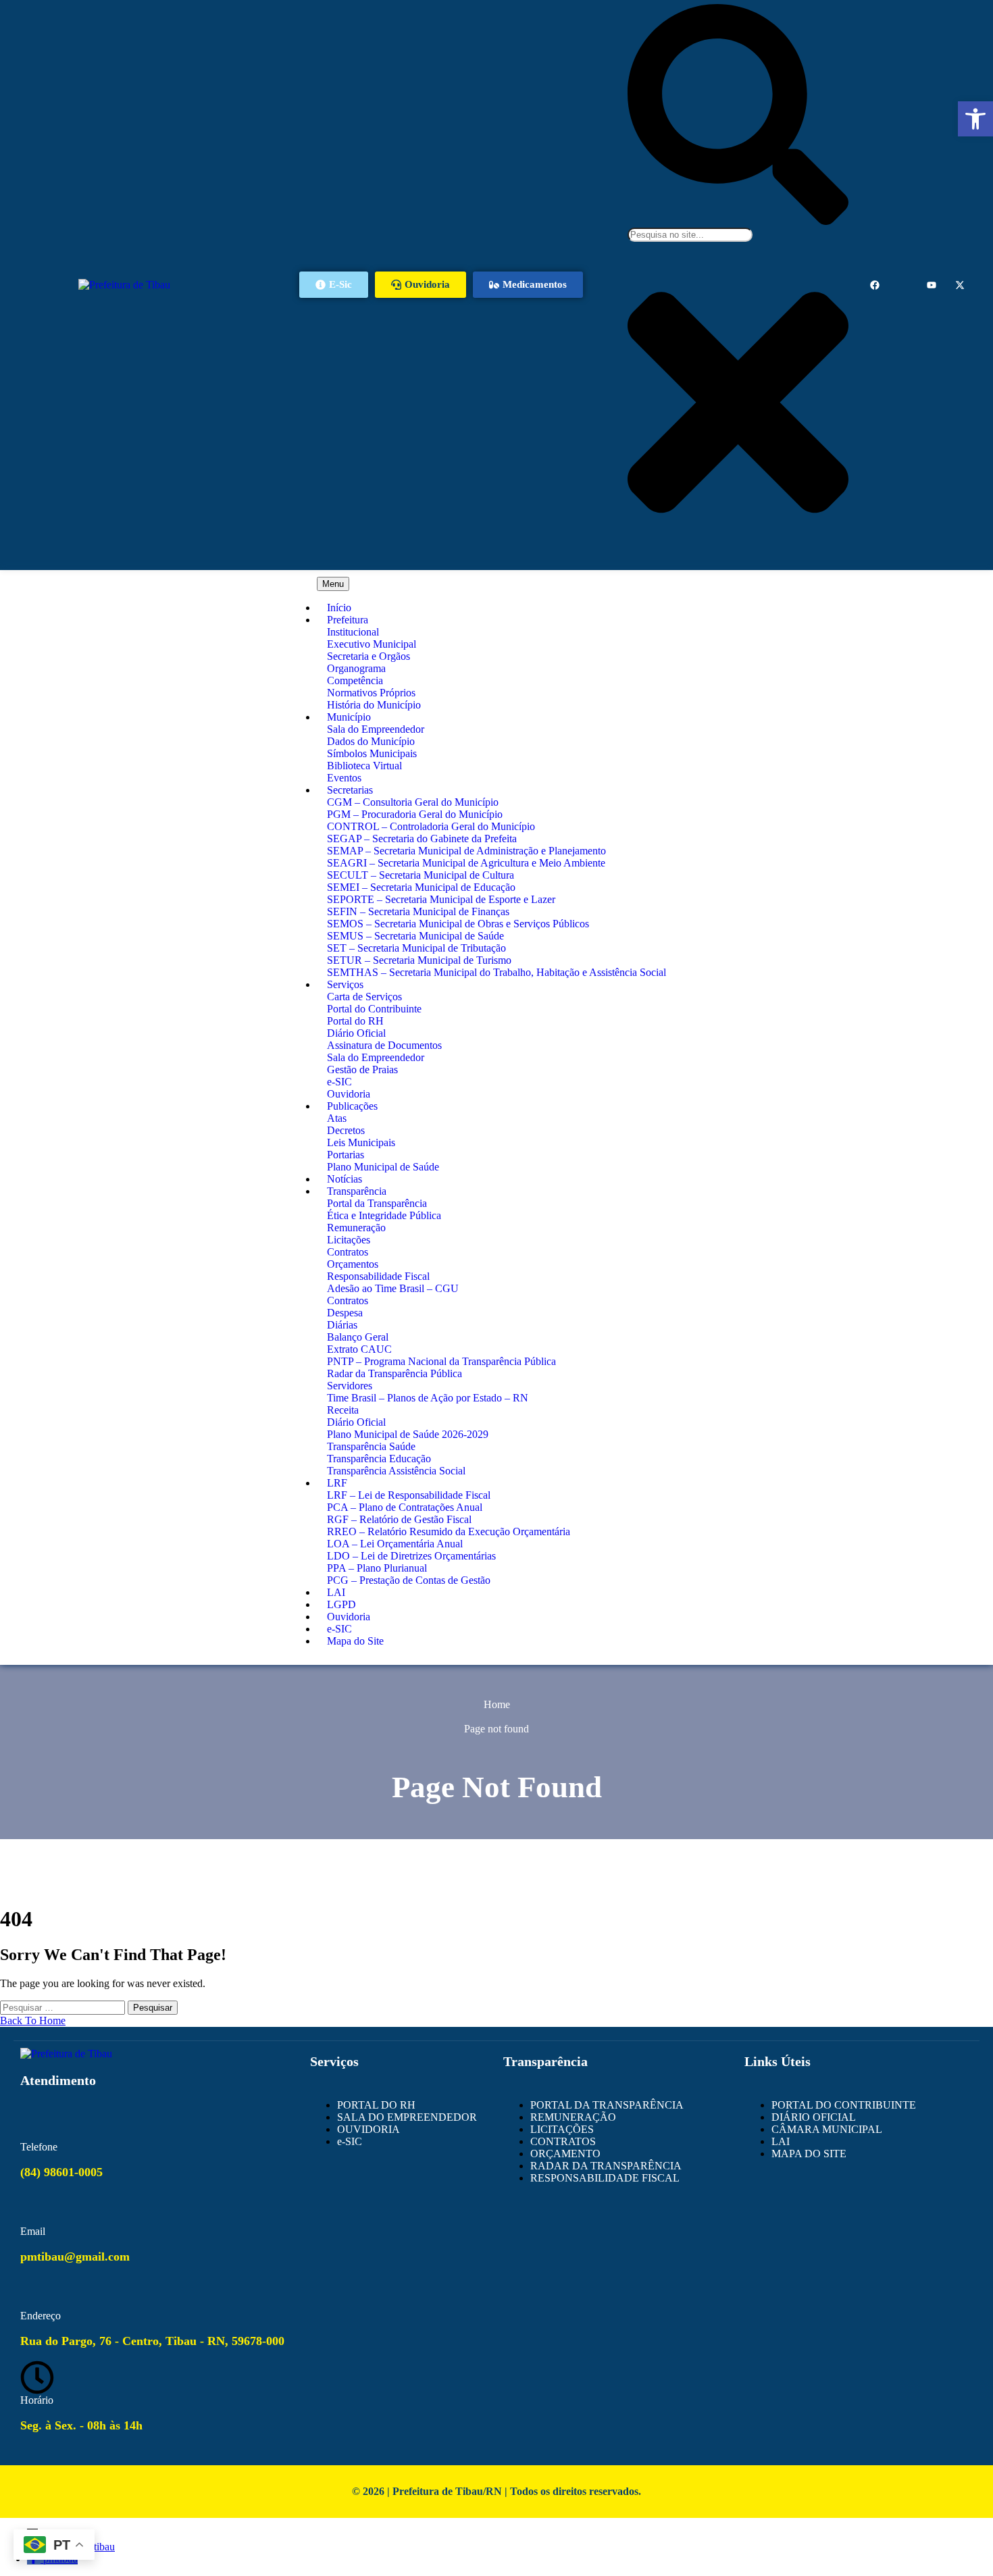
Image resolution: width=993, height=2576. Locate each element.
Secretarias (350, 790)
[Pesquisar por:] (64, 2007)
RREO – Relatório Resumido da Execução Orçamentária (449, 1531)
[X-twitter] (960, 285)
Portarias (346, 1155)
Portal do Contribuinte (374, 1009)
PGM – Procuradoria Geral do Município (415, 814)
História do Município (374, 705)
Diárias (342, 1325)
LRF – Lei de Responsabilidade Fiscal (409, 1495)
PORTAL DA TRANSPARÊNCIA (607, 2105)
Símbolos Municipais (372, 753)
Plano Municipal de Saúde (383, 1167)
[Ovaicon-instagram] (903, 285)
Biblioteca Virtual (364, 766)
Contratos (348, 1252)
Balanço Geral (358, 1337)
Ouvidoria (349, 1094)
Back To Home (33, 2020)
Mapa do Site (355, 1641)
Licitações (349, 1240)
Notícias (345, 1179)
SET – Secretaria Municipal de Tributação (416, 948)
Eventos (344, 778)
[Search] (738, 221)
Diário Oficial (356, 1033)
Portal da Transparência (377, 1203)
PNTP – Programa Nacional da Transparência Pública (441, 1361)
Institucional (353, 632)
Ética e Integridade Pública (384, 1215)
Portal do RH (355, 1021)
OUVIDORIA (368, 2129)
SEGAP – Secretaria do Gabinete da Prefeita (422, 839)
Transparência (357, 1191)
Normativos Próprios (371, 693)
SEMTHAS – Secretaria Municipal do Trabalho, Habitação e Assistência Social (496, 972)
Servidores (350, 1386)
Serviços (345, 984)
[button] (975, 119)
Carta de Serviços (364, 997)
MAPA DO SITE (809, 2154)
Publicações (352, 1106)
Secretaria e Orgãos (368, 656)
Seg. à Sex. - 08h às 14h (81, 2425)
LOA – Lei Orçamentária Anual (395, 1544)
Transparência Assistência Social (396, 1471)
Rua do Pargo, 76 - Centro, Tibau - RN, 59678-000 (152, 2341)
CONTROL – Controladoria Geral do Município (431, 826)
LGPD (341, 1604)
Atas (337, 1118)
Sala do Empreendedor (376, 729)
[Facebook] (875, 285)
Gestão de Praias (362, 1070)
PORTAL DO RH (376, 2105)
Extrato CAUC (359, 1349)
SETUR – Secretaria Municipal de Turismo (419, 960)
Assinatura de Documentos (384, 1045)
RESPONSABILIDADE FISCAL (605, 2178)
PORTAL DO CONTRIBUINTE (844, 2105)
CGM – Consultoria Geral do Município (413, 802)
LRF (337, 1483)
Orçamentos (353, 1264)
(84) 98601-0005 (61, 2172)
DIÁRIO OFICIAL (814, 2117)
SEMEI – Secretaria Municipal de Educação (421, 887)
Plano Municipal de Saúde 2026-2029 (408, 1434)
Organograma (356, 668)
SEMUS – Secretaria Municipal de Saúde (415, 936)
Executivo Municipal (372, 644)
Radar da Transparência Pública (394, 1373)
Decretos (346, 1130)
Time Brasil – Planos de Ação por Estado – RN (428, 1398)
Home (497, 1704)
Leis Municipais (361, 1142)
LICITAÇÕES (562, 2129)
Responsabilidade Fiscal (378, 1276)
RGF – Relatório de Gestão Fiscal (399, 1519)
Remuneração (356, 1228)
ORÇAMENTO (565, 2154)
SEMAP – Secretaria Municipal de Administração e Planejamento (466, 851)
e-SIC (339, 1082)
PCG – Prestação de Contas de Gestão (409, 1580)
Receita (343, 1410)
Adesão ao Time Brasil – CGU (393, 1288)
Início (339, 608)
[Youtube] (932, 285)
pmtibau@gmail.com (75, 2257)
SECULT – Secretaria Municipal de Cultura (421, 875)
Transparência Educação (379, 1459)
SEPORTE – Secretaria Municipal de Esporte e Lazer (441, 899)
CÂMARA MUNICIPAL (827, 2129)
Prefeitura (348, 620)
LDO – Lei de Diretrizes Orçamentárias (411, 1556)
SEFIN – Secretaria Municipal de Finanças (418, 911)
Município (349, 717)
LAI (336, 1592)
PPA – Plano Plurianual (377, 1568)
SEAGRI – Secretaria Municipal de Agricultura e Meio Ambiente (466, 863)
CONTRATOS (563, 2141)
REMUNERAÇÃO (573, 2117)
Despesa (345, 1313)
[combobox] (690, 235)
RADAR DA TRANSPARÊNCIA (606, 2166)
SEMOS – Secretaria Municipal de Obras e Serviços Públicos (458, 924)
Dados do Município (371, 741)
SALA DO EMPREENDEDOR (407, 2117)
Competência (355, 680)
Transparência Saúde (371, 1446)
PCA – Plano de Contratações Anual (405, 1507)
